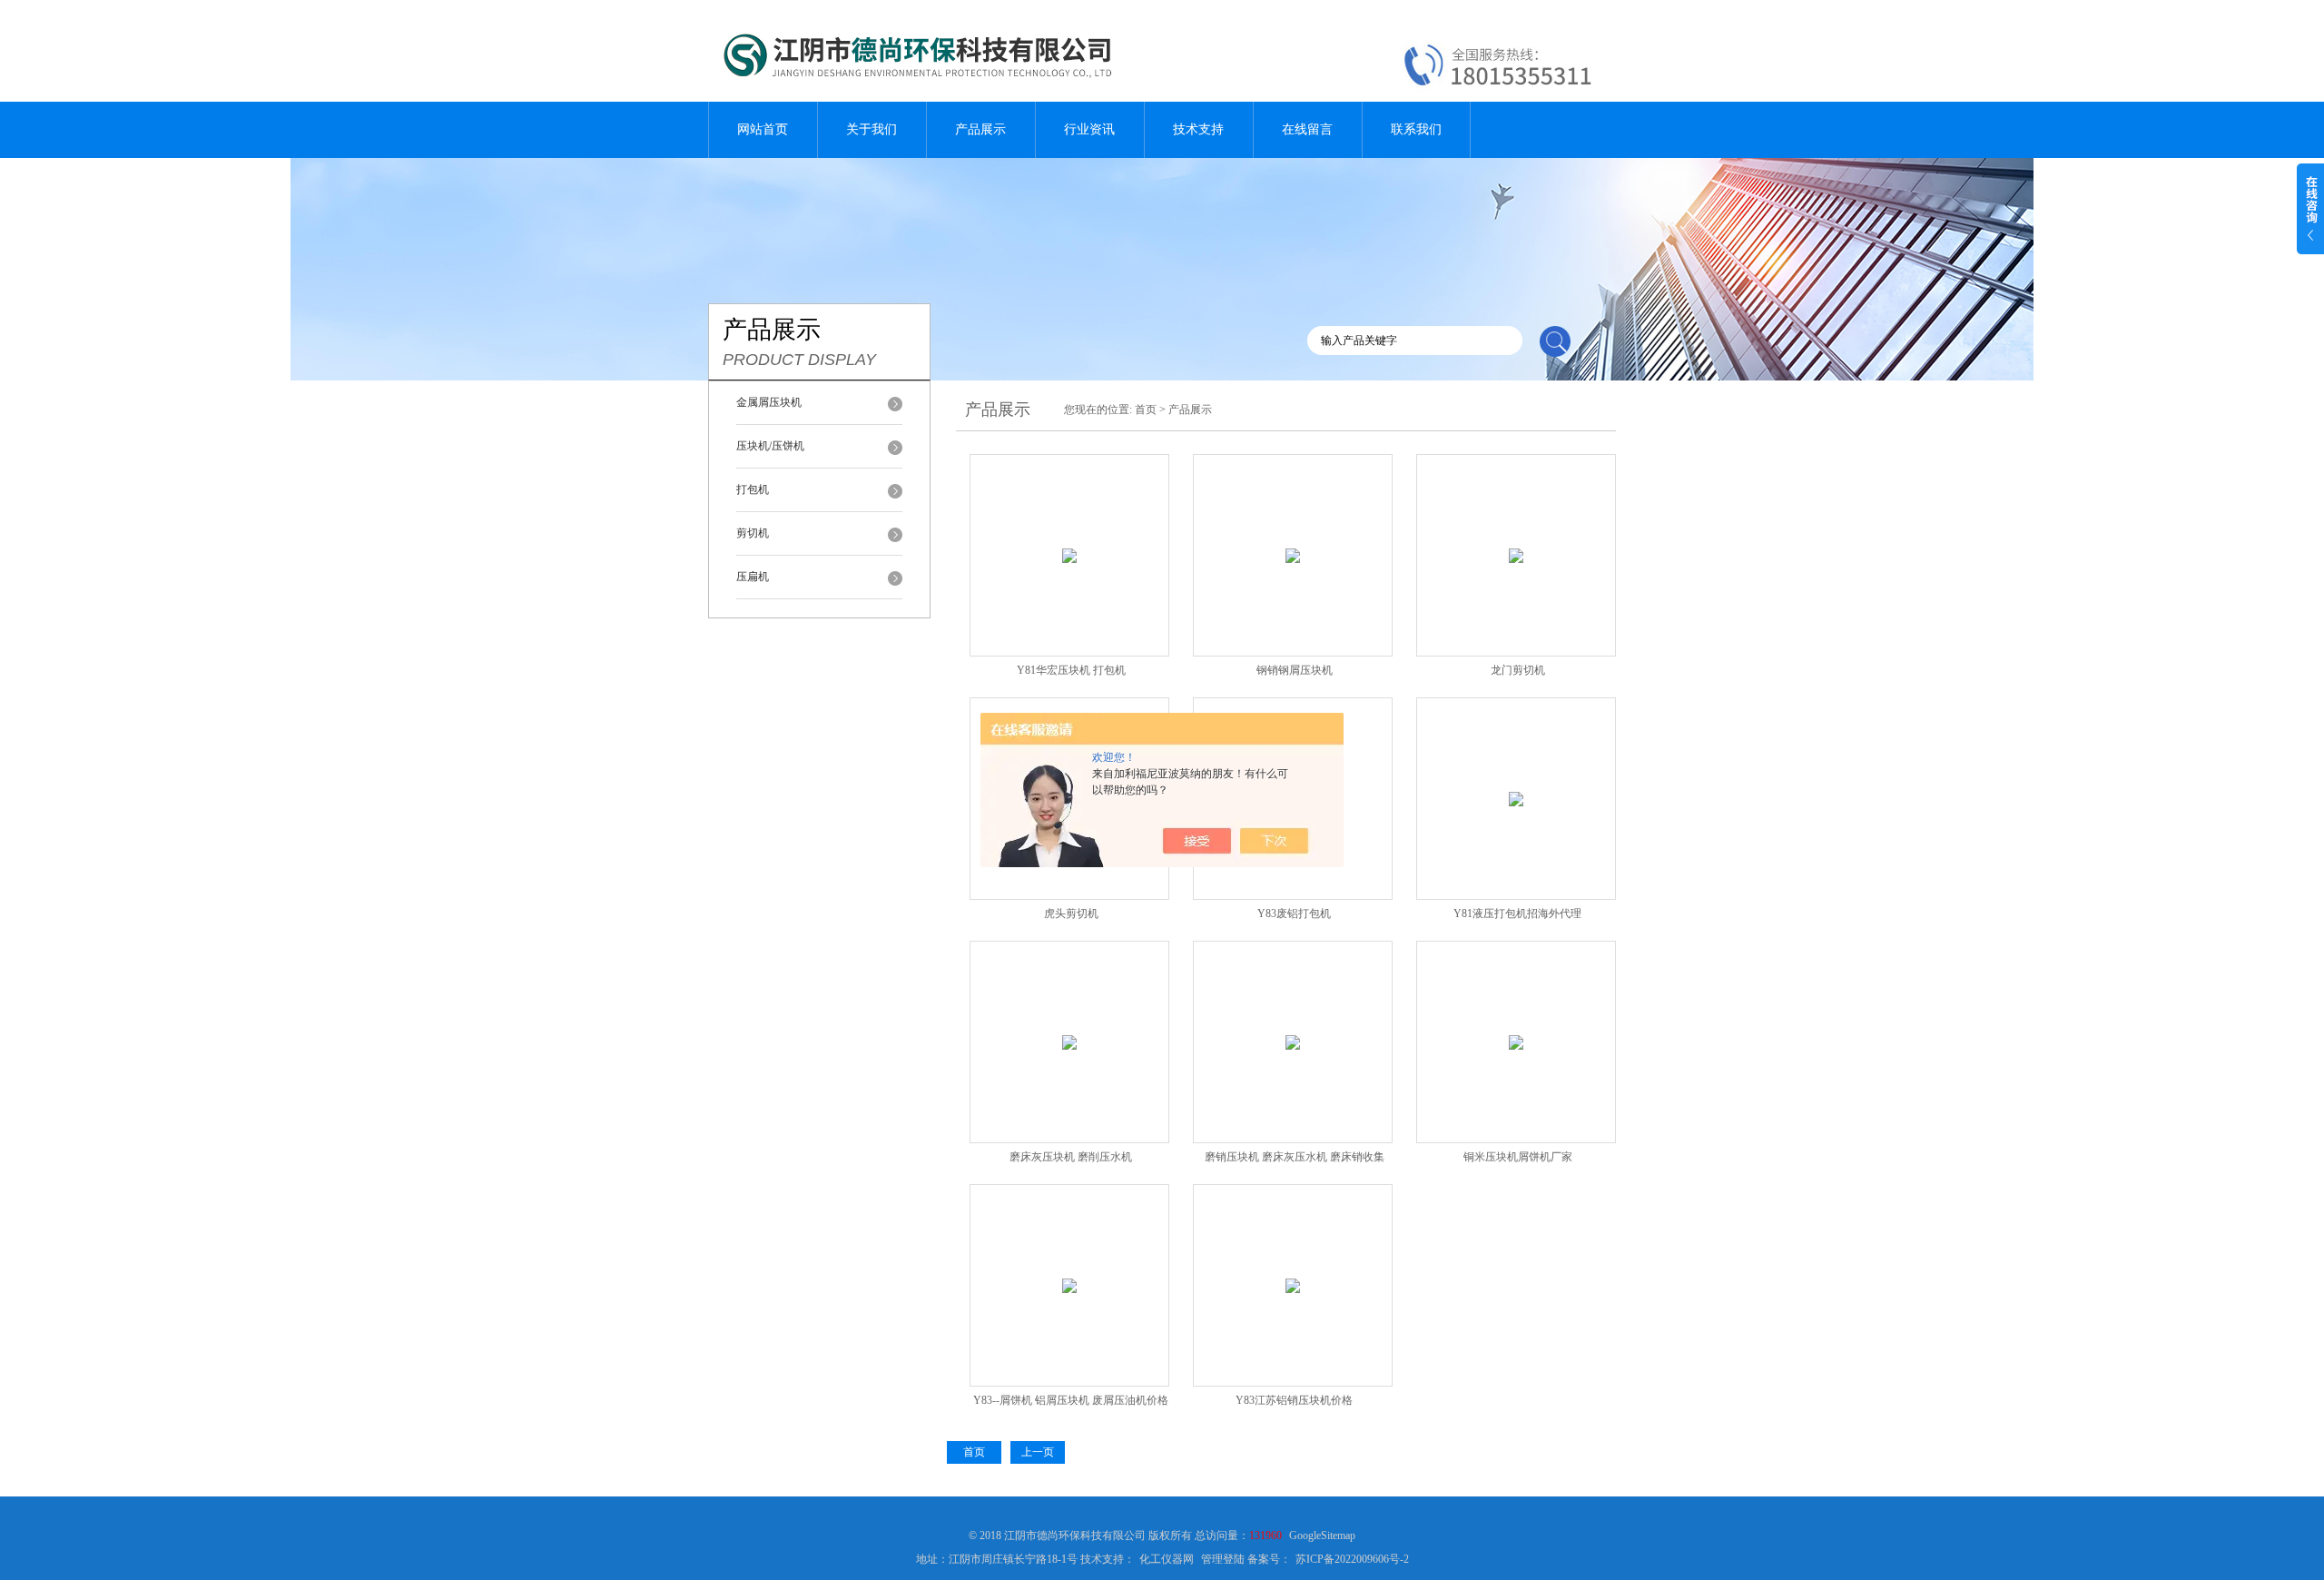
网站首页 (763, 129)
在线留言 (1307, 129)
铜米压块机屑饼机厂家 (1518, 1157)
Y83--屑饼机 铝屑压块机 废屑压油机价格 (1071, 1400)
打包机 (753, 489)
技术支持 (1198, 129)
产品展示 (980, 129)
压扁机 (753, 577)
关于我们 (871, 129)
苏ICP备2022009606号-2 (1352, 1559)
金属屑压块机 (769, 402)
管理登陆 (1223, 1559)
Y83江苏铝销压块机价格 (1294, 1400)
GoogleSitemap (1322, 1536)
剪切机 (753, 533)
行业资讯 (1089, 129)
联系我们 (1416, 129)
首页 (1146, 410)
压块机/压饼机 (770, 446)
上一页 (1038, 1452)
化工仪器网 (1167, 1559)
